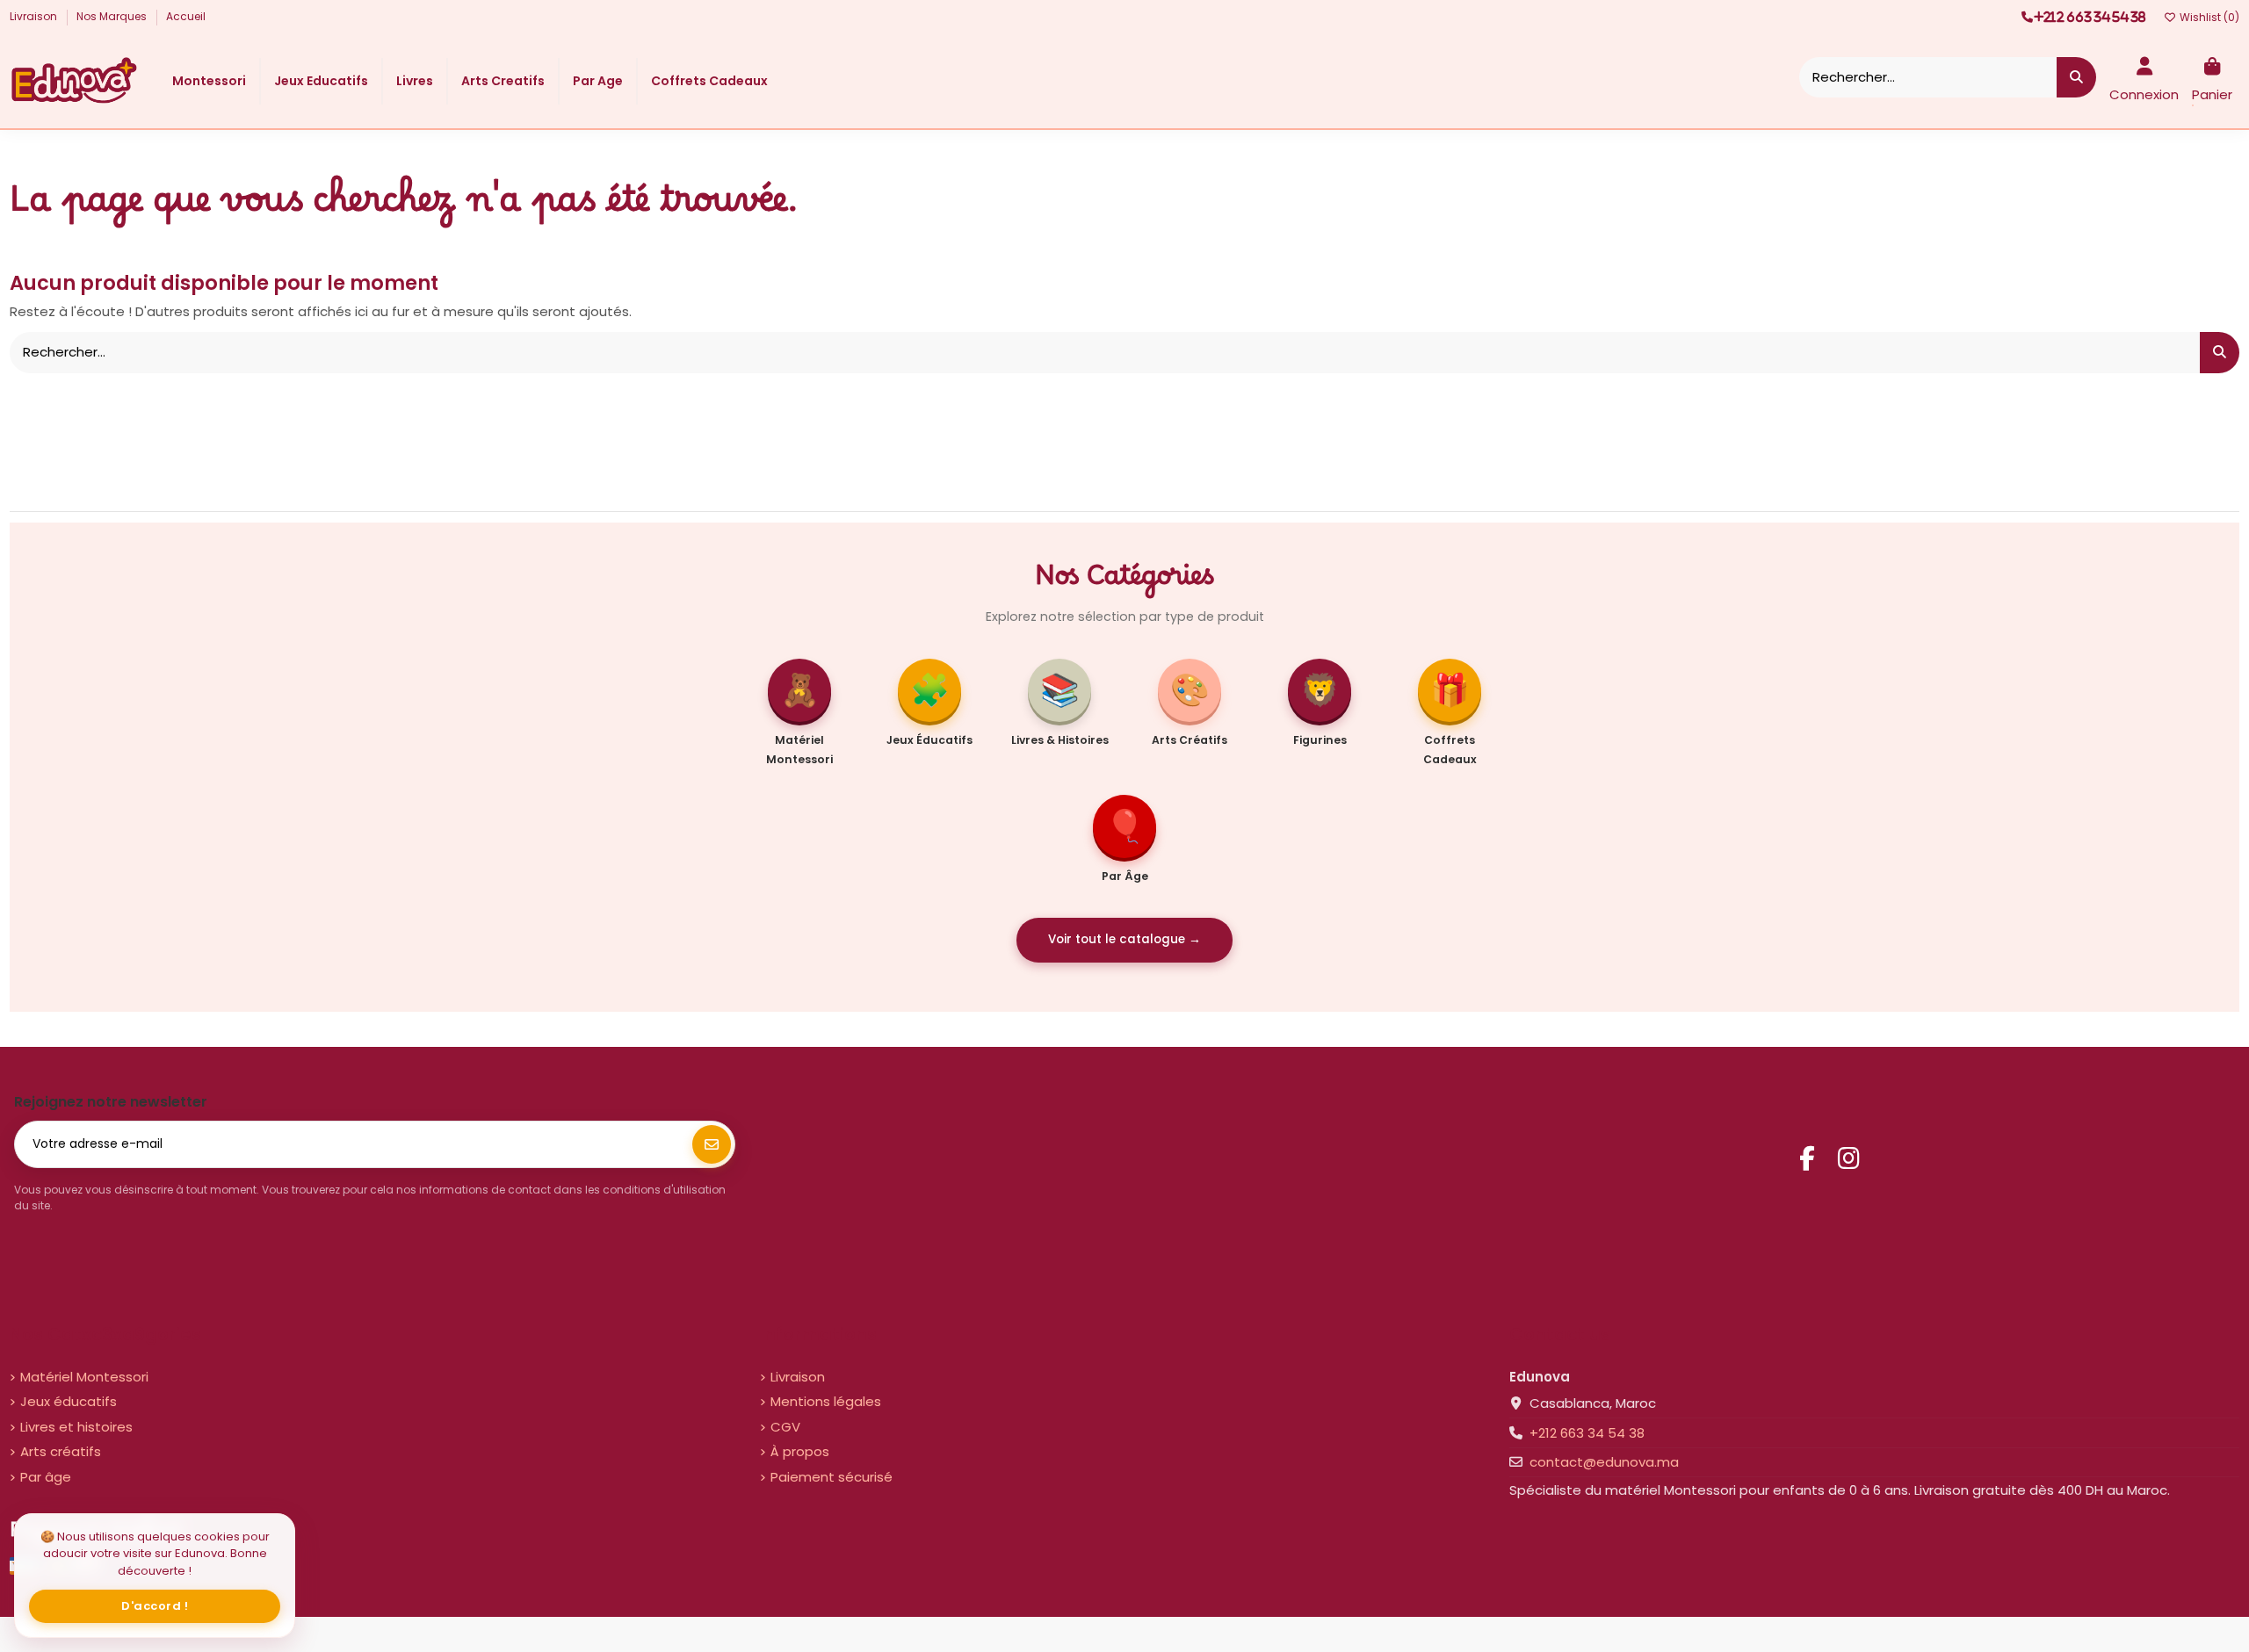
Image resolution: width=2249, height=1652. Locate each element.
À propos (800, 1451)
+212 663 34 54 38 (1587, 1433)
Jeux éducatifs (69, 1401)
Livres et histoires (76, 1427)
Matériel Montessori (84, 1377)
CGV (785, 1427)
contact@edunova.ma (1604, 1462)
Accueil (186, 16)
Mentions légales (826, 1401)
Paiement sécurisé (832, 1477)
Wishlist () (2208, 17)
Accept (155, 1606)
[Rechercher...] (2076, 78)
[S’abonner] (712, 1144)
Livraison (35, 16)
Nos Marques (113, 16)
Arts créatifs (61, 1451)
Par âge (46, 1477)
